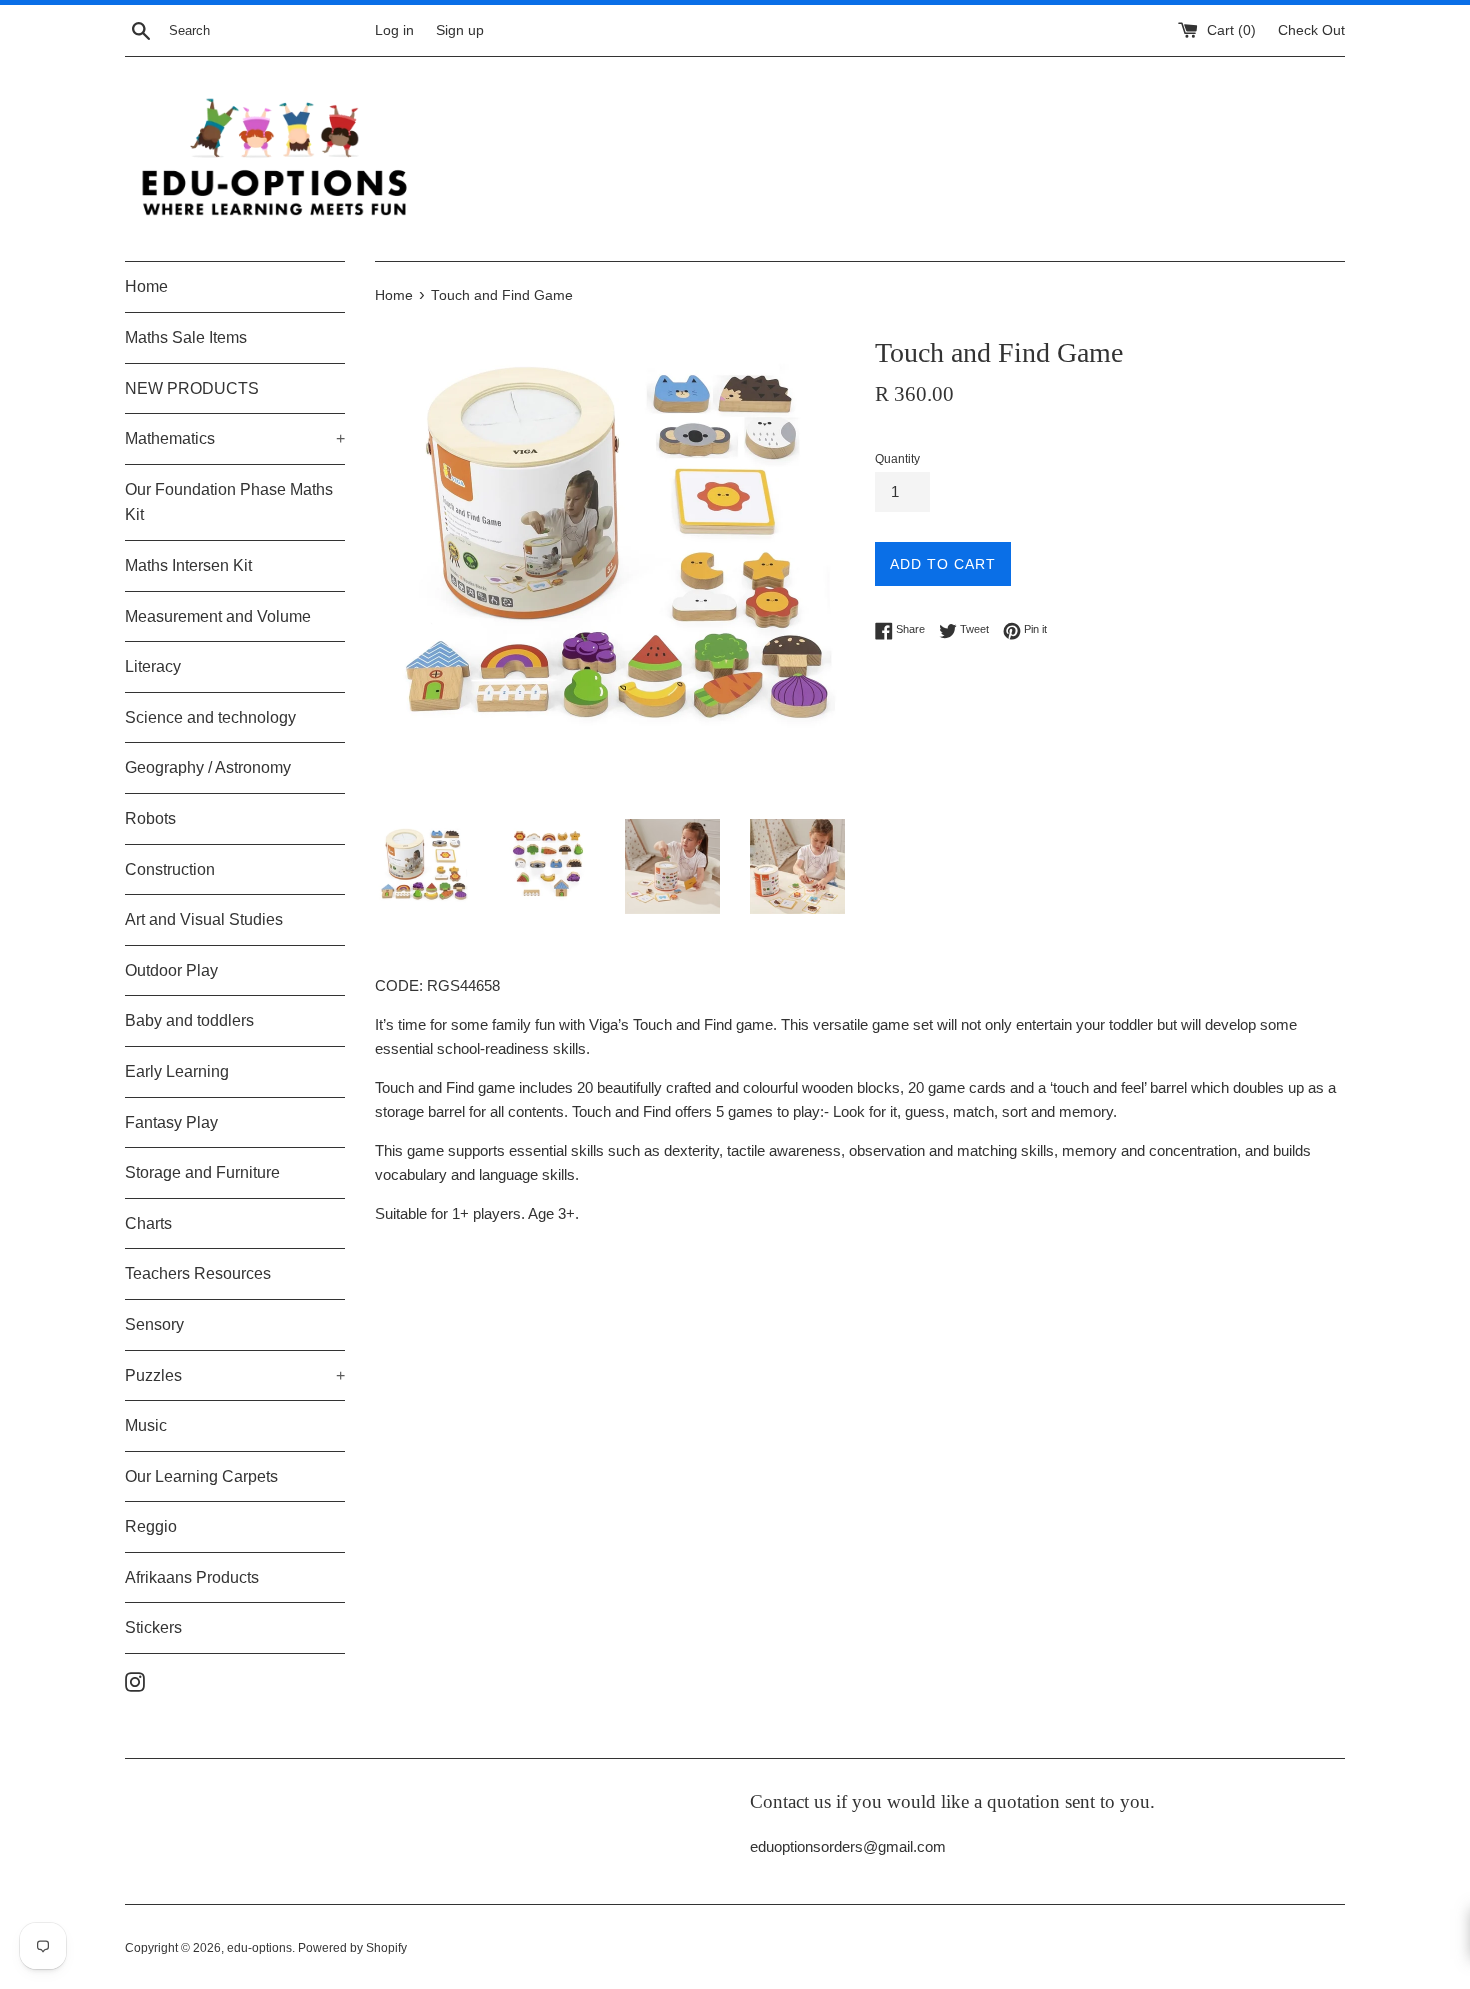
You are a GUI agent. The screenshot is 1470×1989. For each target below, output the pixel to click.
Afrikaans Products (192, 1577)
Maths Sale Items (186, 337)
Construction (170, 869)
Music (146, 1425)
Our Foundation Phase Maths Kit (229, 502)
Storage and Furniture (202, 1172)
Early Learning (177, 1071)
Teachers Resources (198, 1273)
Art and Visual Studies (204, 919)
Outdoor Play (171, 970)
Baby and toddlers (189, 1020)
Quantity (897, 459)
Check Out (1311, 30)
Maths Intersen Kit (188, 565)
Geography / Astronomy (208, 767)
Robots (150, 818)
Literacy (153, 666)
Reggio (151, 1526)
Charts (148, 1223)
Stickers (153, 1627)
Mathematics (235, 438)
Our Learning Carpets (201, 1476)
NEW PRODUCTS (192, 388)
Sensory (154, 1324)
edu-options (259, 1948)
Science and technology (210, 717)
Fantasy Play (171, 1122)
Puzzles (235, 1375)
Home (146, 286)
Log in (394, 30)
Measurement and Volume (218, 616)
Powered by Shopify (352, 1948)
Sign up (460, 30)
